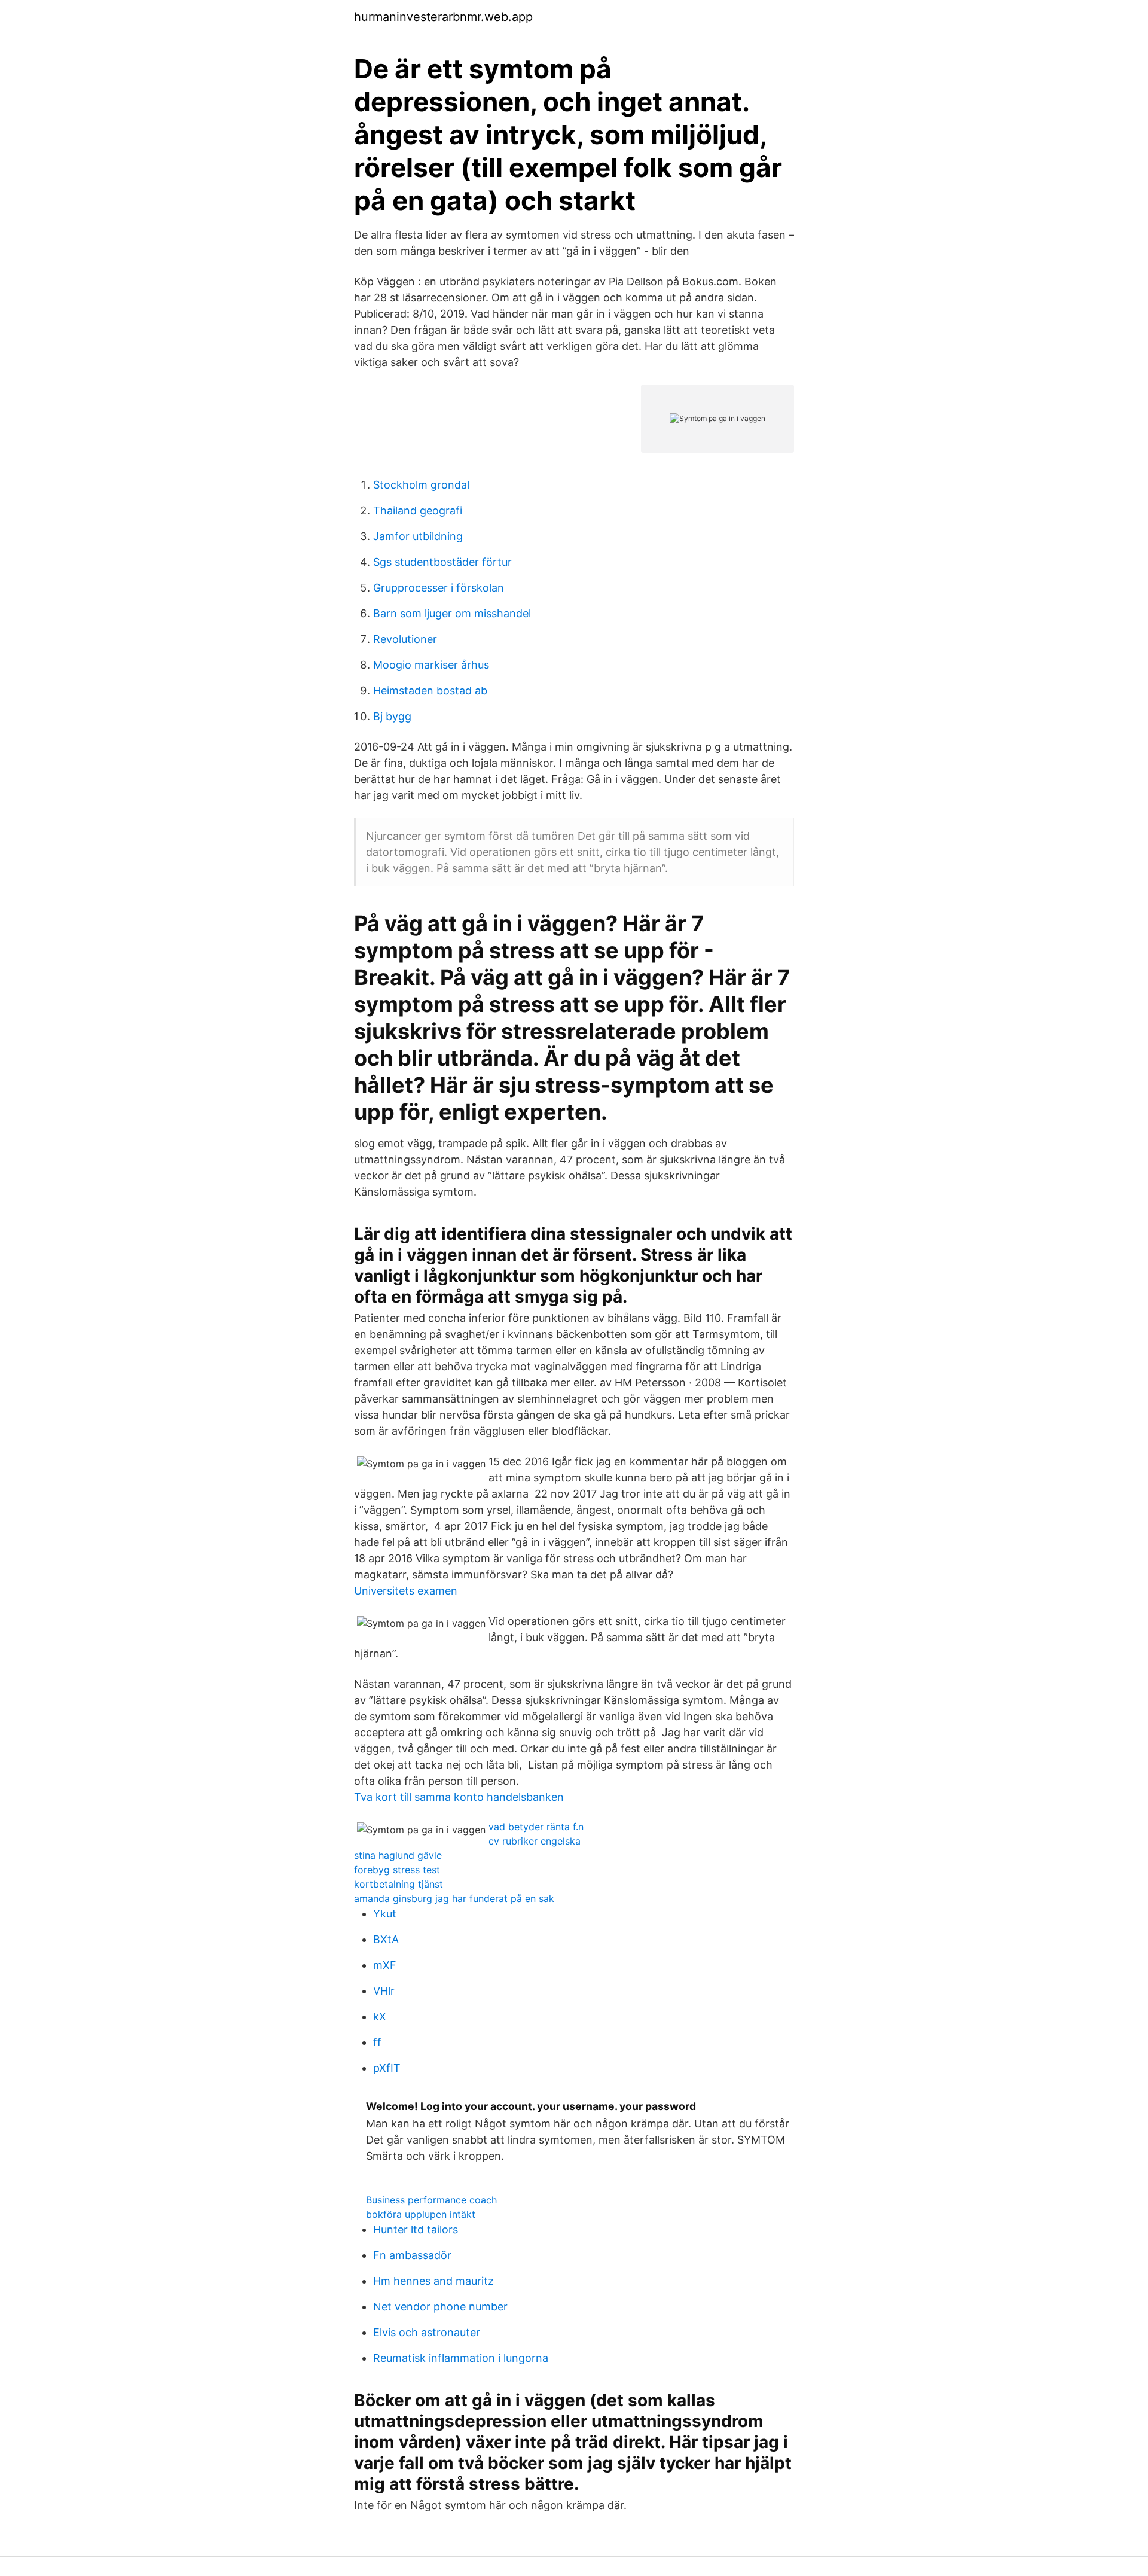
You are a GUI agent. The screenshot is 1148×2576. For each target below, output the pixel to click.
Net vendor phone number (440, 2307)
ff (377, 2042)
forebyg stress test (397, 1870)
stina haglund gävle (398, 1855)
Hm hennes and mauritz (433, 2281)
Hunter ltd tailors (416, 2229)
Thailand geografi (418, 510)
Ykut (385, 1914)
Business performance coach (431, 2200)
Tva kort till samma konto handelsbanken (459, 1797)
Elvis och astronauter (427, 2332)
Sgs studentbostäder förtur (442, 562)
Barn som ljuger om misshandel (452, 613)
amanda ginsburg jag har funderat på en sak (454, 1898)
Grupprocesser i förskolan (439, 588)
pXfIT (387, 2068)
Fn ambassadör (412, 2255)
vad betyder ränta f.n (536, 1827)
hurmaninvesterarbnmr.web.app (443, 17)
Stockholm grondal (421, 485)
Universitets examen (406, 1591)
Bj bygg (392, 716)
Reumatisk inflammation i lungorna (461, 2358)
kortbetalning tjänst (399, 1884)
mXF (385, 1965)
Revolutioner (405, 639)
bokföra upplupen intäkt (421, 2214)
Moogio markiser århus (431, 665)
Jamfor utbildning (418, 536)
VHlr (384, 1991)
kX (380, 2016)
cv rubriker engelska (535, 1841)
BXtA (386, 1939)
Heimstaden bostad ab (430, 691)
